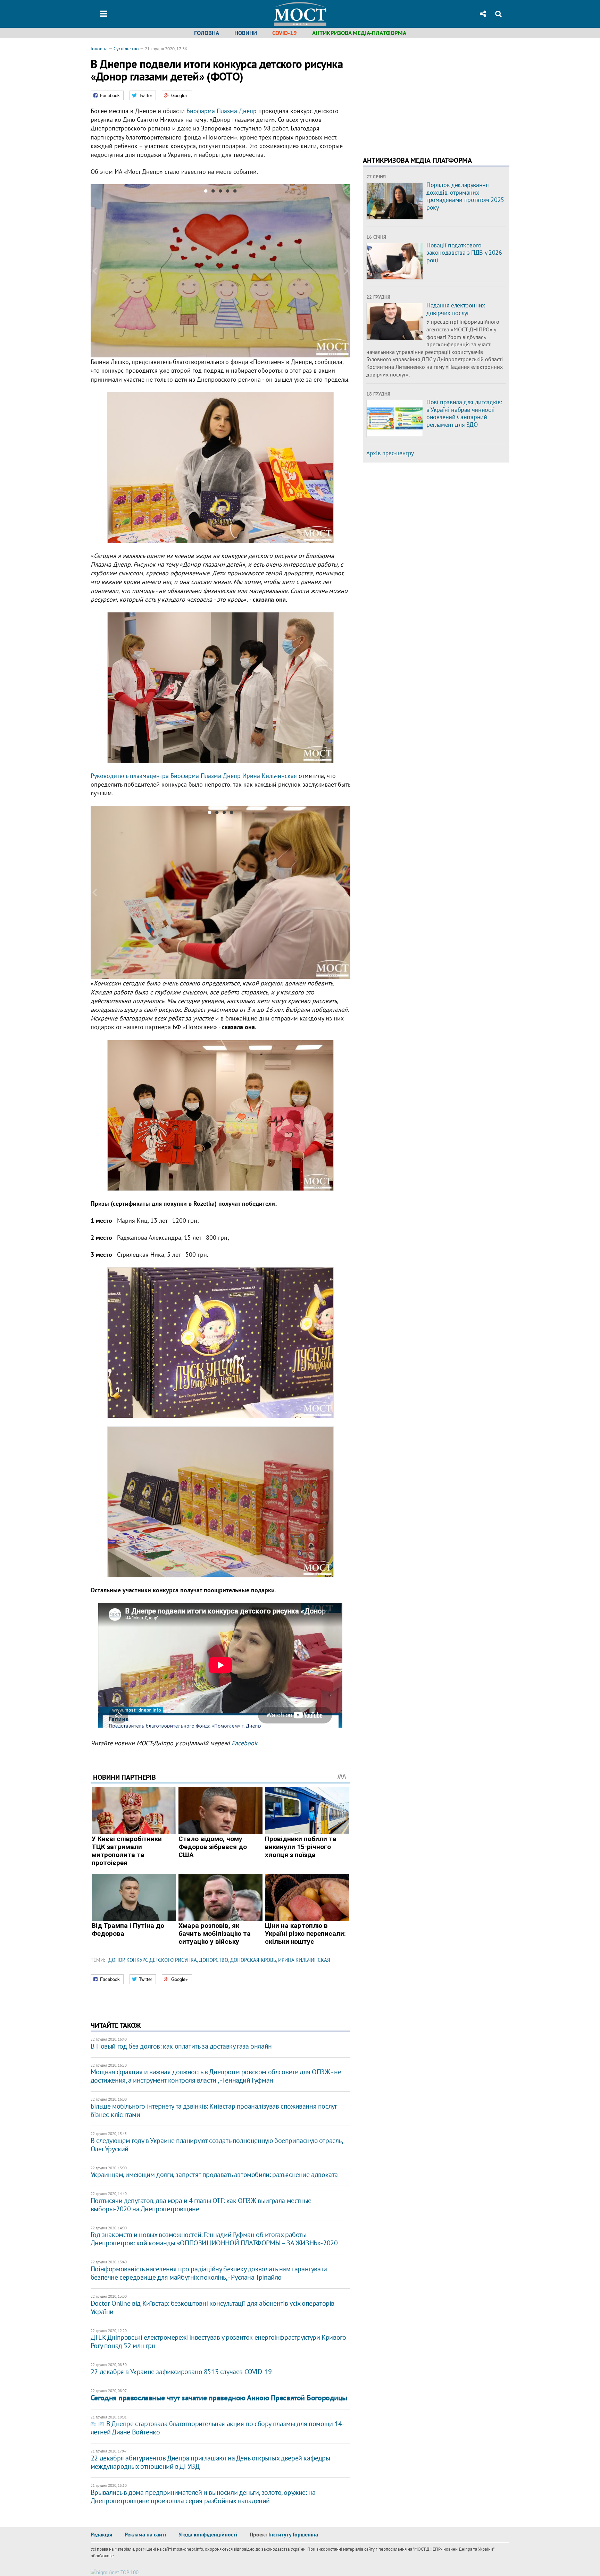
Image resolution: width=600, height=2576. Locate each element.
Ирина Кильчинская (304, 1960)
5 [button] (235, 192)
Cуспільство (126, 49)
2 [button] (213, 192)
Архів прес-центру (390, 453)
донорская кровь (253, 1960)
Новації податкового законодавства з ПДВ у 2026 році (464, 253)
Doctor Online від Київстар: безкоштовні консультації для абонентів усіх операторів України (212, 2307)
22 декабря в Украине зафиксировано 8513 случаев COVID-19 (181, 2372)
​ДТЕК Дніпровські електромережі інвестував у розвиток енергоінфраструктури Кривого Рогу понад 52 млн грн (218, 2341)
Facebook (244, 1743)
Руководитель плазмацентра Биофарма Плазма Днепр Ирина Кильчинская (194, 776)
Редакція (101, 2534)
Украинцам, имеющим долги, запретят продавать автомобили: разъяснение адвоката (214, 2175)
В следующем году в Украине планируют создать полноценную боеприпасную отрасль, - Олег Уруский (218, 2145)
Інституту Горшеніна (293, 2534)
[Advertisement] (421, 94)
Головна (207, 33)
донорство (214, 1960)
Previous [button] (95, 271)
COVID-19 (285, 33)
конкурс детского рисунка (162, 1960)
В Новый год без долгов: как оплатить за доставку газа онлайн (181, 2046)
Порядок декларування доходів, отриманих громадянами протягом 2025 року (465, 196)
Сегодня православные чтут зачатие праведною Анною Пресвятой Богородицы (219, 2398)
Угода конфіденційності (208, 2534)
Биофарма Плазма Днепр (222, 111)
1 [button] (206, 192)
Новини (246, 33)
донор (116, 1960)
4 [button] (228, 192)
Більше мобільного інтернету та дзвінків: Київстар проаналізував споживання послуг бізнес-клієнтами (214, 2110)
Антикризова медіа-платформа (359, 33)
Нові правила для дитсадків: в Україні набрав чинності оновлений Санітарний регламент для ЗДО (464, 413)
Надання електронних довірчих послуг (456, 309)
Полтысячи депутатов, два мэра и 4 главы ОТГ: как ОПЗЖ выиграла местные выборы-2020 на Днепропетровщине (201, 2205)
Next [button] (346, 271)
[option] (221, 271)
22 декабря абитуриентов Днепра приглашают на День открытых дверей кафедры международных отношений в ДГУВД (210, 2462)
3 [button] (220, 192)
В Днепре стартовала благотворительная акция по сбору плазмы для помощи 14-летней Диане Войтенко (217, 2428)
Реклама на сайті (145, 2534)
